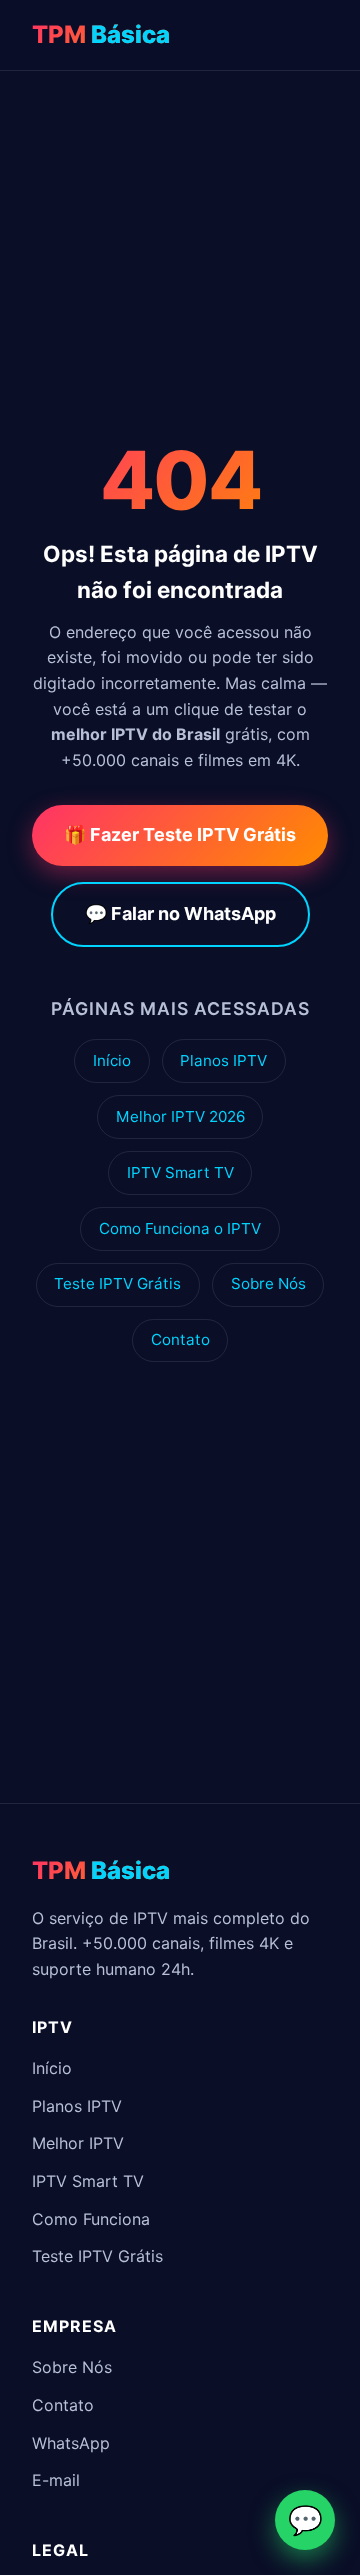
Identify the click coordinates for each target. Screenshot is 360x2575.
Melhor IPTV (78, 2143)
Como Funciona (91, 2219)
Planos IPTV (223, 1060)
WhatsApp (71, 2443)
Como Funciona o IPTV (180, 1228)
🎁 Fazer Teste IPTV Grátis (180, 834)
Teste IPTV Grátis (117, 1283)
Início (112, 1060)
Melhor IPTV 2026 (180, 1116)
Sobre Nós (268, 1283)
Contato (180, 1339)
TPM (101, 34)
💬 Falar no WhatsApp (180, 913)
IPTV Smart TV (180, 1172)
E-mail (56, 2480)
